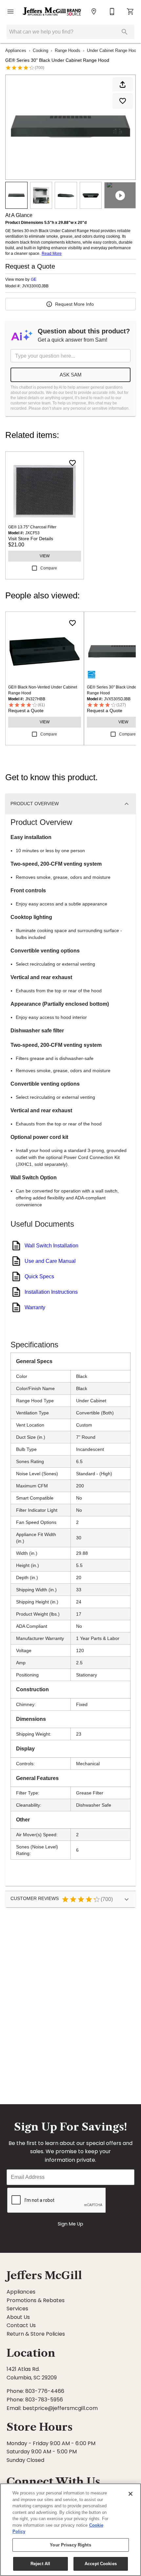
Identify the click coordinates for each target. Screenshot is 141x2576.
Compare (49, 568)
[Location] (94, 12)
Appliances (16, 50)
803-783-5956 (44, 2400)
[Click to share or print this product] (123, 84)
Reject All (40, 2564)
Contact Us (21, 2325)
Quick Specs (39, 1276)
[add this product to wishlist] (123, 101)
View (45, 556)
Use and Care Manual (50, 1261)
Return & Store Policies (36, 2334)
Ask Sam (71, 375)
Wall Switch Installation (51, 1246)
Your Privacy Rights (70, 2545)
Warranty (35, 1307)
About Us (18, 2317)
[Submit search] (125, 32)
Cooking (40, 50)
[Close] (131, 2494)
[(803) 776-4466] (112, 12)
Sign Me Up (70, 2224)
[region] (70, 2530)
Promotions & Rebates (36, 2300)
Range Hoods (68, 50)
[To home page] (52, 11)
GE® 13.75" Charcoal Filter (32, 527)
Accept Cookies (101, 2564)
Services (17, 2309)
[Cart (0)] (131, 12)
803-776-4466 (45, 2391)
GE (34, 279)
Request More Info (74, 304)
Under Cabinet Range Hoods (114, 50)
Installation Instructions (51, 1292)
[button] (10, 12)
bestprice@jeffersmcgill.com (60, 2408)
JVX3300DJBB (35, 286)
